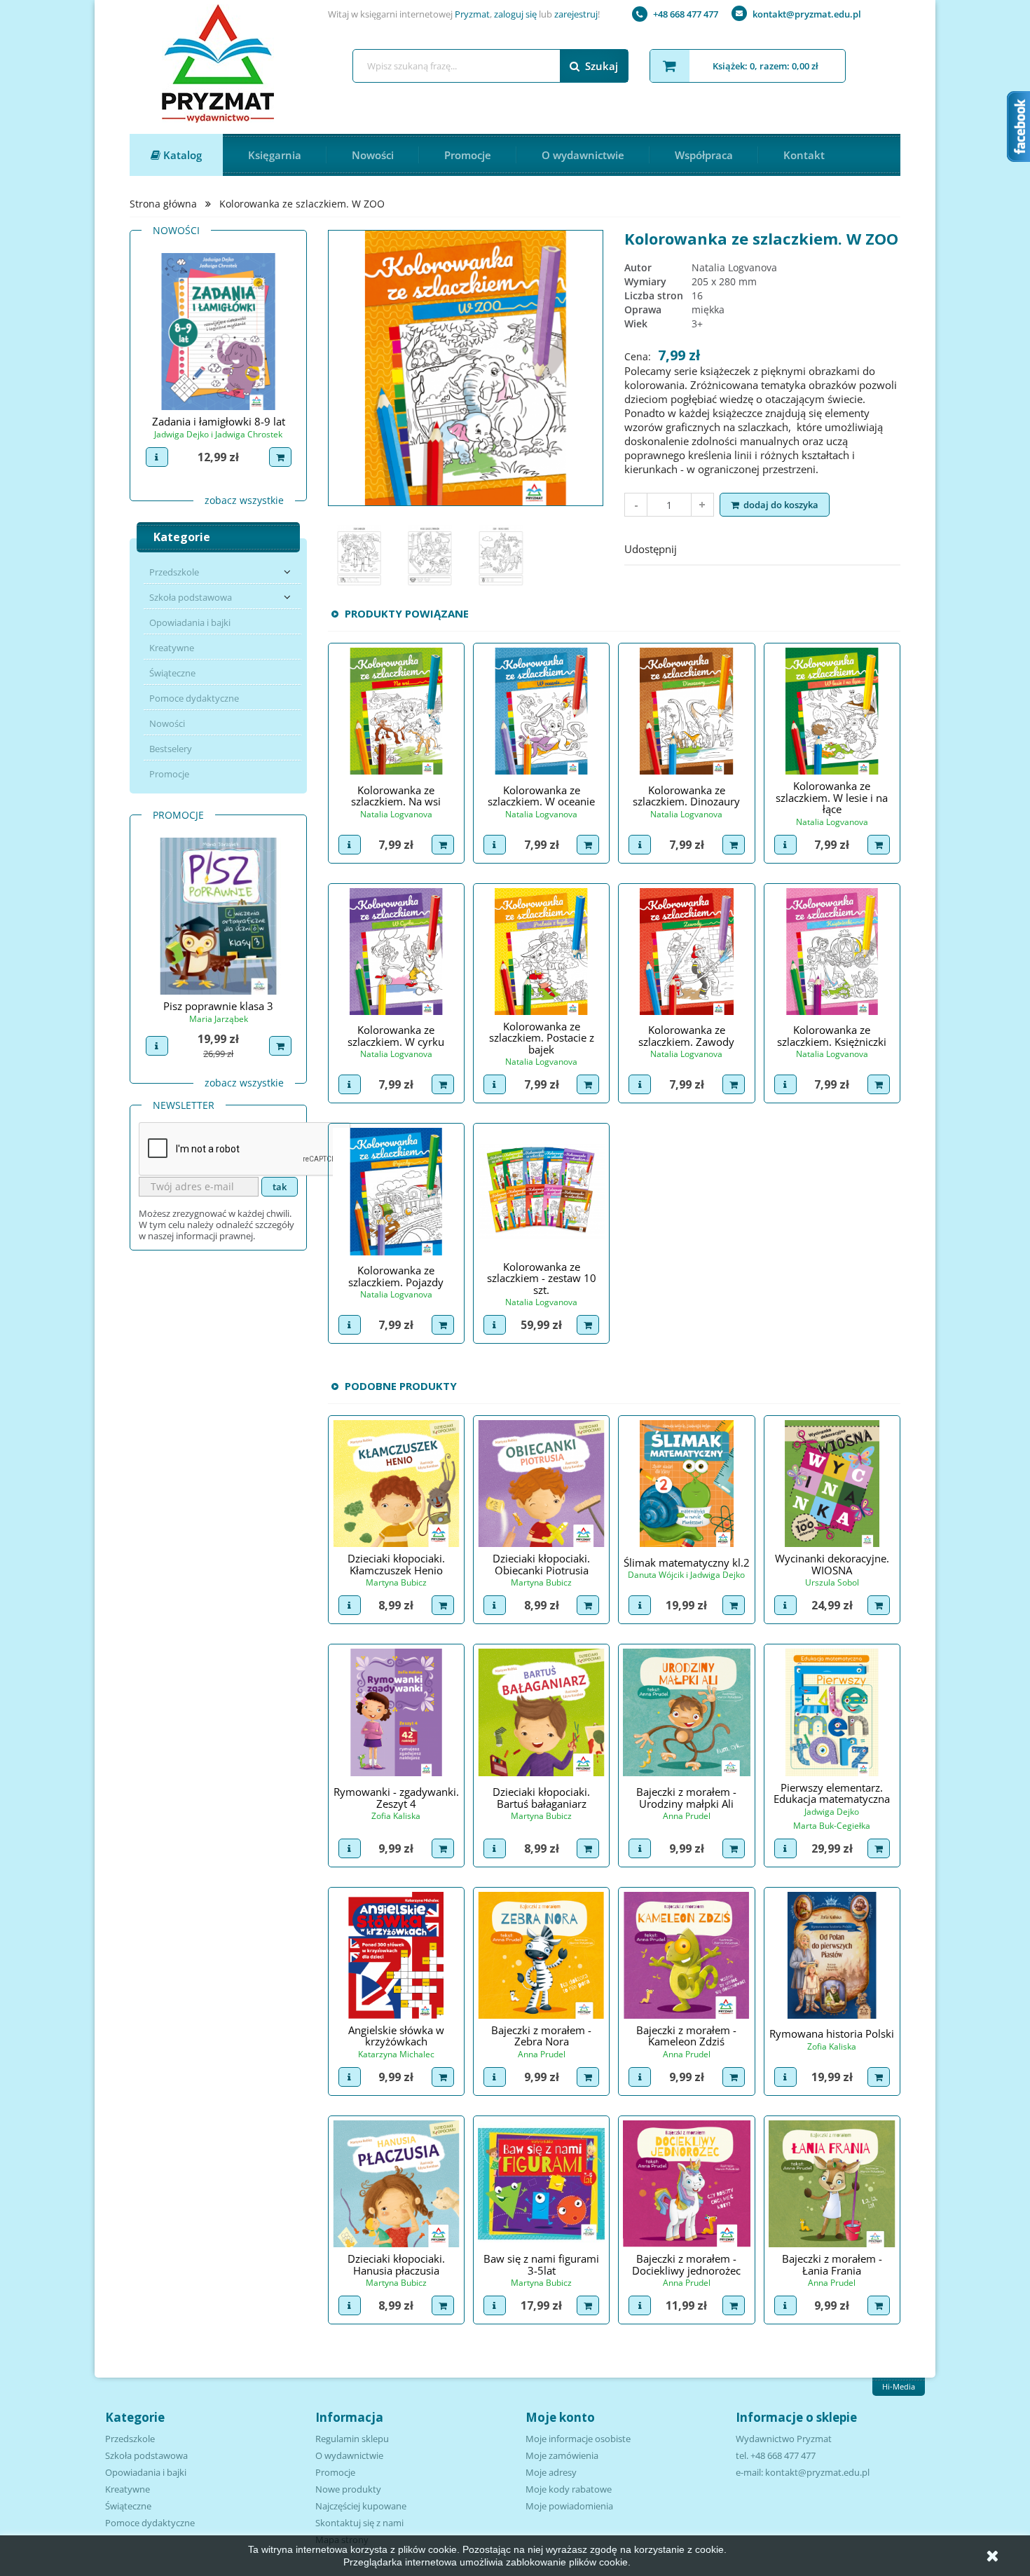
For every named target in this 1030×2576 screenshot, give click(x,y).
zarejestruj (576, 14)
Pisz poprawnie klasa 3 (218, 1006)
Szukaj (602, 66)
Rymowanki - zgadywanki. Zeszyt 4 (396, 1798)
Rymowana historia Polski (832, 2033)
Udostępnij (696, 547)
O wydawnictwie (583, 155)
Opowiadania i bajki (190, 622)
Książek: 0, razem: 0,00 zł (765, 66)
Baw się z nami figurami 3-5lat (541, 2264)
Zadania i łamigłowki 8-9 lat (219, 421)
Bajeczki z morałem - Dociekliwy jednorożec (686, 2264)
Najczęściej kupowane (361, 2506)
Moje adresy (551, 2472)
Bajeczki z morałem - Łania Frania (832, 2264)
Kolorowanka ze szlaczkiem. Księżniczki (832, 1036)
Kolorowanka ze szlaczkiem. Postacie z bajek (542, 1038)
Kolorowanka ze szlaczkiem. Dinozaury (686, 796)
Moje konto (560, 2417)
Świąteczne (172, 673)
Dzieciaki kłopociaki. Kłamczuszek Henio (396, 1564)
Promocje (468, 155)
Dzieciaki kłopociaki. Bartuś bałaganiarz (541, 1798)
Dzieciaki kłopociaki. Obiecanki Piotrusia (541, 1564)
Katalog (181, 155)
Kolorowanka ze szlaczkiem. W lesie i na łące (832, 797)
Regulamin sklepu (352, 2439)
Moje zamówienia (562, 2455)
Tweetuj (733, 547)
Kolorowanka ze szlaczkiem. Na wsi (396, 796)
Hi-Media (899, 2386)
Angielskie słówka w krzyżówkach (396, 2036)
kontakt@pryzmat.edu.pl (807, 14)
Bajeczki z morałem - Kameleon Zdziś (686, 2036)
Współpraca (704, 155)
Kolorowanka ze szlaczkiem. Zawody (686, 1036)
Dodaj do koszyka (781, 505)
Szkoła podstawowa (191, 597)
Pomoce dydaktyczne (194, 698)
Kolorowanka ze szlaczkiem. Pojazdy (396, 1276)
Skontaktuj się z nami (359, 2523)
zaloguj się (515, 14)
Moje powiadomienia (569, 2506)
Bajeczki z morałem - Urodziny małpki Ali (686, 1798)
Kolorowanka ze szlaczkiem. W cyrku (396, 1036)
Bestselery (171, 749)
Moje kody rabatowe (569, 2489)
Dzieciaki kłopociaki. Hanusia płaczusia (396, 2264)
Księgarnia (275, 155)
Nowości (373, 155)
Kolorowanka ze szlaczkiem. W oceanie (541, 796)
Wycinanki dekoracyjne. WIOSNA (832, 1564)
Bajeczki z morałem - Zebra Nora (541, 2036)
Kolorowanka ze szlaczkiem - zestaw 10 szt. (542, 1278)
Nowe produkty (348, 2489)
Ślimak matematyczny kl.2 (687, 1562)
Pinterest (769, 547)
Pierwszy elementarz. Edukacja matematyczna (832, 1793)
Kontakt (804, 155)
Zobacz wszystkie (244, 500)
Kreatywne (172, 648)
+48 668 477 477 (686, 14)
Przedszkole (174, 572)
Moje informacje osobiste (578, 2439)
